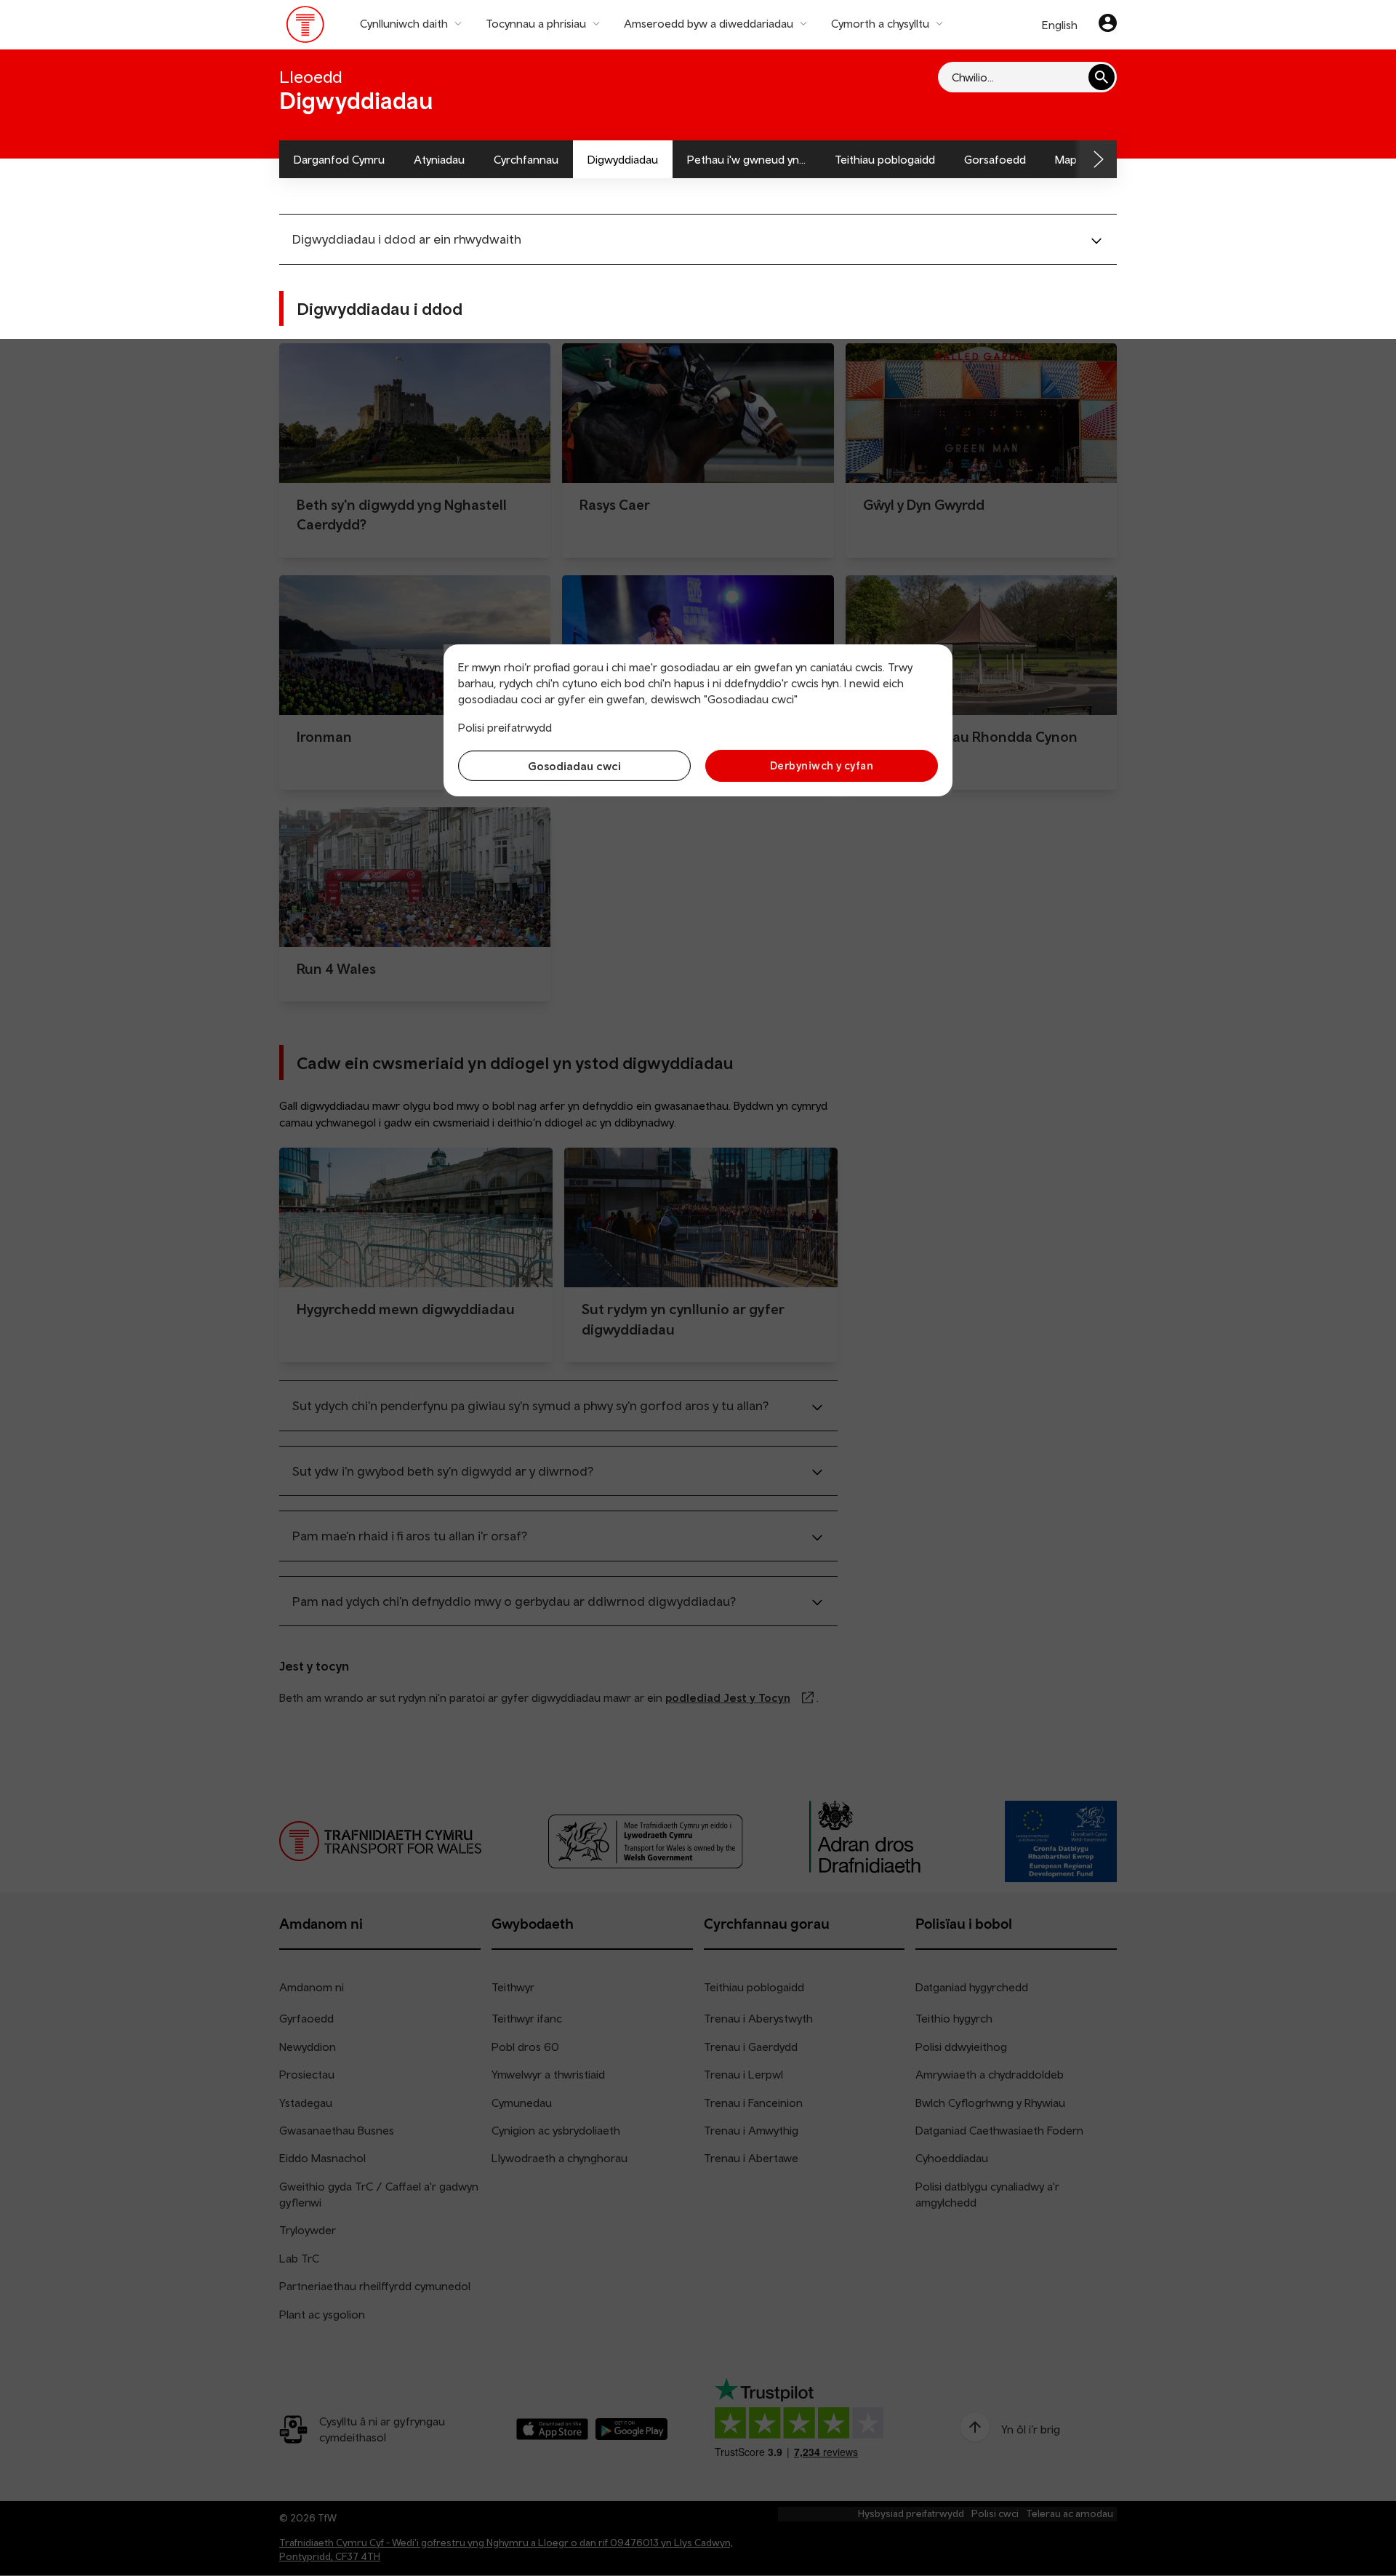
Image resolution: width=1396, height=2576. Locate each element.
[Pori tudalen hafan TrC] (306, 28)
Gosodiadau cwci (574, 766)
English (1060, 25)
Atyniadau (439, 159)
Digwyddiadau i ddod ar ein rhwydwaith (407, 239)
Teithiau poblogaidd (885, 159)
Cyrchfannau (526, 159)
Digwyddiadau (623, 159)
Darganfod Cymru (339, 159)
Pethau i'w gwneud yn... (746, 159)
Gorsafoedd (995, 159)
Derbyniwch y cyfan (822, 765)
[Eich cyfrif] (1108, 25)
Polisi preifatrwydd (505, 727)
